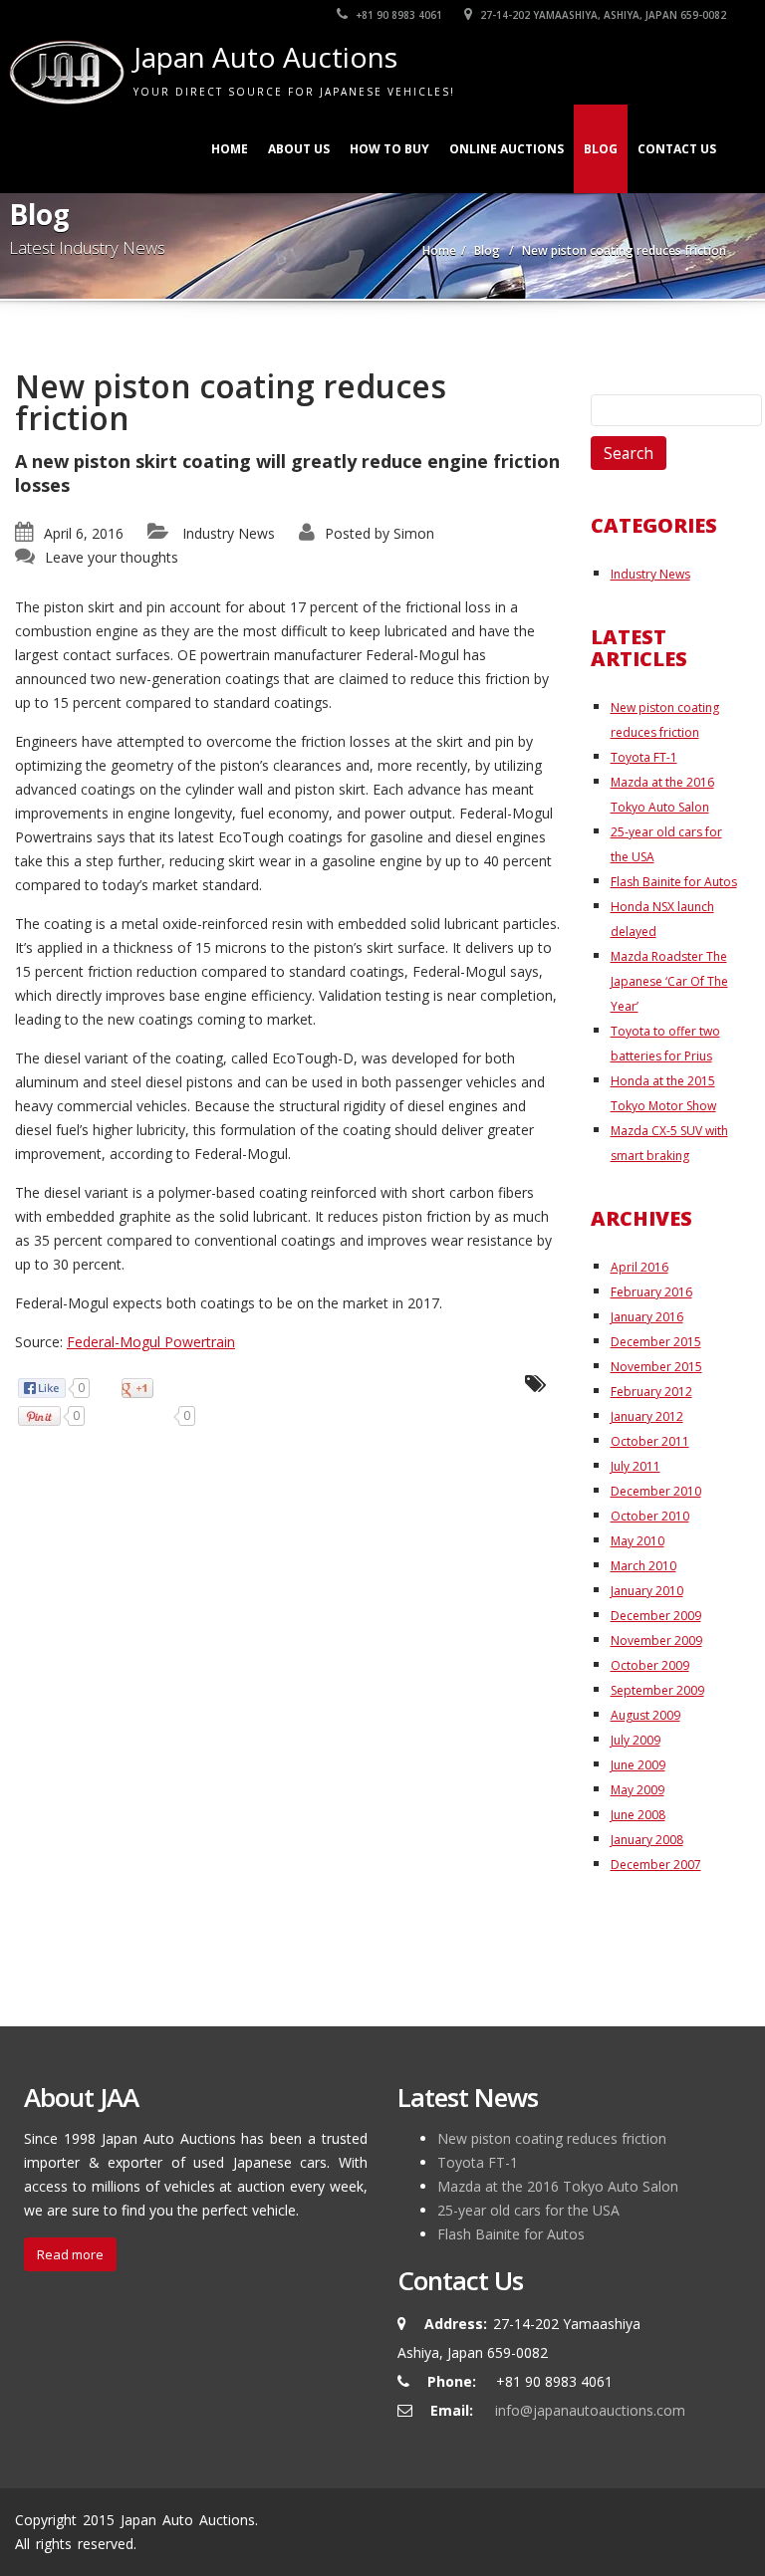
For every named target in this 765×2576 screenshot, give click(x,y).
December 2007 (656, 1865)
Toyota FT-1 (644, 757)
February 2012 (651, 1392)
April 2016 (639, 1267)
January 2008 (647, 1840)
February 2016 (651, 1292)
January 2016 (647, 1317)
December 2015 (656, 1342)
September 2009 (657, 1690)
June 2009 (638, 1765)
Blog (601, 149)
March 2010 (643, 1566)
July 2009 (636, 1740)
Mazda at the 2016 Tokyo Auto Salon (558, 2186)
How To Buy (389, 149)
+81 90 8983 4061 (397, 15)
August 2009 (645, 1715)
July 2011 (636, 1466)
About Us (299, 149)
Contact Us (677, 149)
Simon (414, 533)
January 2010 (647, 1591)
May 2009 (637, 1790)
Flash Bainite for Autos (674, 882)
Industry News (229, 533)
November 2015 (656, 1367)
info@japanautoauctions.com (590, 2410)
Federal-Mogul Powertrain (151, 1342)
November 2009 (656, 1640)
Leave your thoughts (112, 557)
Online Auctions (507, 149)
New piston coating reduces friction (552, 2138)
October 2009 (650, 1665)
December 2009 (656, 1616)
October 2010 (650, 1516)
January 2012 (647, 1416)
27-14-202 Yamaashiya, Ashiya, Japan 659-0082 (602, 15)
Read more (70, 2254)
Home (230, 149)
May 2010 (637, 1541)
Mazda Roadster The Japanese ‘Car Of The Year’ (669, 981)
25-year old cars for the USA (528, 2210)
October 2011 (650, 1441)
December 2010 (656, 1491)
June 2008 (638, 1815)
